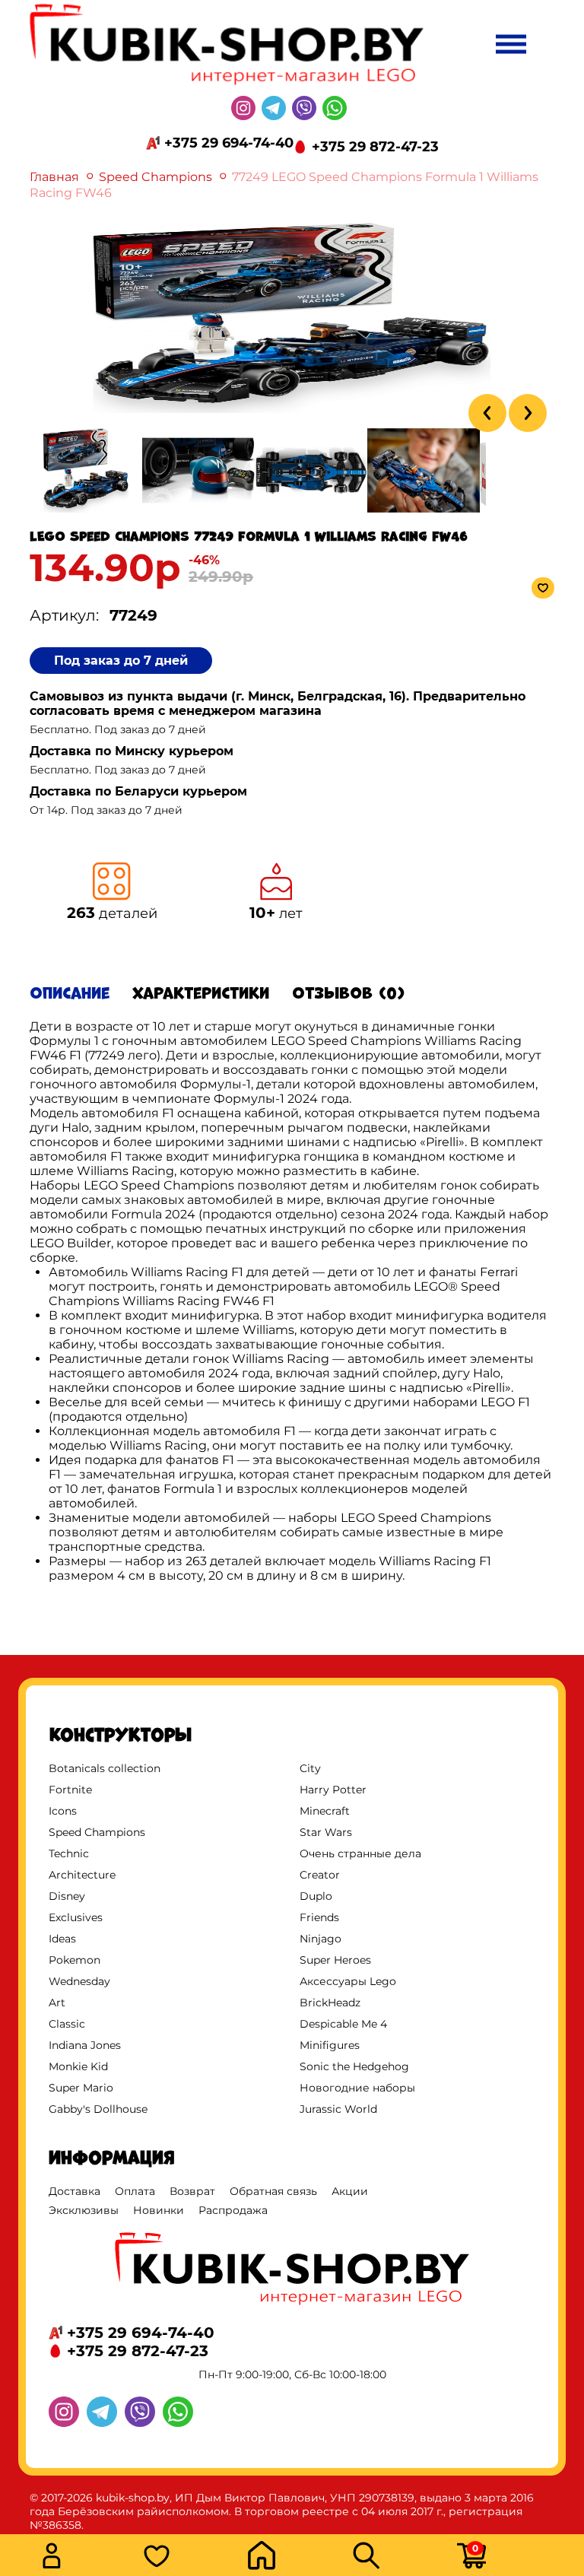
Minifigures (330, 2045)
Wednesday (79, 1981)
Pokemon (75, 1960)
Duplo (316, 1896)
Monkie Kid (78, 2066)
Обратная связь (273, 2191)
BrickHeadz (330, 2003)
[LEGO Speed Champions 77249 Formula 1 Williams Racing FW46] (292, 409)
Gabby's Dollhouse (98, 2109)
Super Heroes (335, 1960)
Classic (67, 2024)
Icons (63, 1811)
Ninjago (321, 1939)
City (310, 1768)
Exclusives (76, 1917)
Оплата (135, 2191)
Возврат (192, 2191)
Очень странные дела (360, 1853)
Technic (69, 1853)
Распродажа (233, 2210)
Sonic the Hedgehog (354, 2066)
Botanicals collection (105, 1768)
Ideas (62, 1939)
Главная (54, 177)
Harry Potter (333, 1790)
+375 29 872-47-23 (375, 147)
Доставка (75, 2191)
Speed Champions (156, 177)
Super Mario (81, 2088)
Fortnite (70, 1790)
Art (57, 2003)
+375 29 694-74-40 (229, 143)
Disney (67, 1896)
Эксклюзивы (84, 2210)
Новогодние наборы (357, 2088)
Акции (350, 2191)
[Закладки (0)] (191, 2557)
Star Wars (326, 1832)
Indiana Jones (85, 2045)
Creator (320, 1875)
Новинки (159, 2210)
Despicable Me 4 (343, 2024)
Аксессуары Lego (348, 1981)
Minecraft (325, 1811)
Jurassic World (338, 2109)
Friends (319, 1917)
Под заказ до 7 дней (121, 661)
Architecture (82, 1875)
